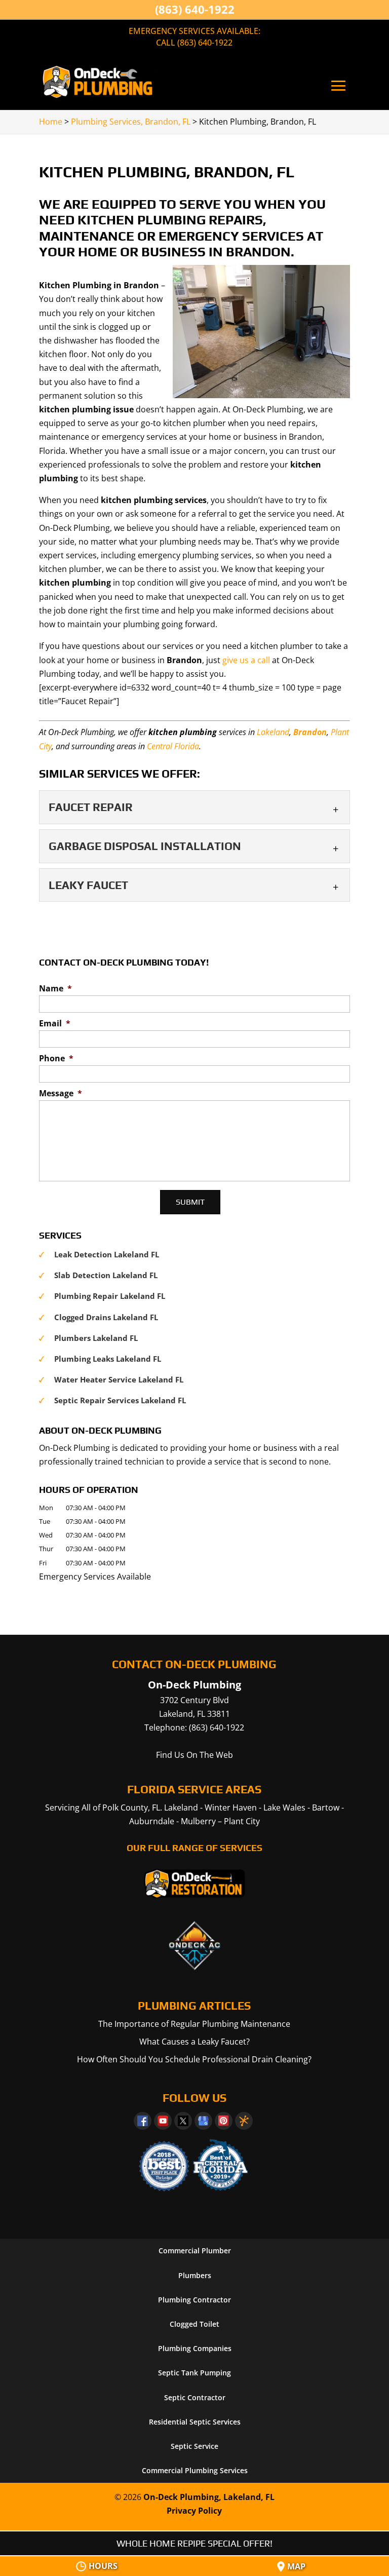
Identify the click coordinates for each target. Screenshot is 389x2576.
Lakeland (273, 732)
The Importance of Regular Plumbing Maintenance (194, 2024)
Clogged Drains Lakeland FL (106, 1317)
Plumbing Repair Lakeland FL (110, 1296)
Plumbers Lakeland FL (96, 1338)
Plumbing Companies (195, 2348)
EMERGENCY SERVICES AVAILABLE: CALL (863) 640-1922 (194, 37)
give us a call (246, 660)
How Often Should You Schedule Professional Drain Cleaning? (194, 2059)
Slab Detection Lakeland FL (106, 1275)
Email (55, 1024)
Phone (56, 1059)
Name (55, 989)
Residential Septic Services (195, 2422)
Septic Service (194, 2446)
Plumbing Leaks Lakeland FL (108, 1359)
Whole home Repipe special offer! (194, 2543)
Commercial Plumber (195, 2251)
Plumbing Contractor (194, 2300)
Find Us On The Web (194, 1755)
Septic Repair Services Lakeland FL (120, 1400)
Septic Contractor (195, 2397)
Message (61, 1093)
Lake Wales (284, 1808)
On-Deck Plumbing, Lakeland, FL (209, 2497)
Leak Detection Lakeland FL (107, 1254)
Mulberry (198, 1821)
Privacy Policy (194, 2511)
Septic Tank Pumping (194, 2373)
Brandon (310, 732)
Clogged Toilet (194, 2324)
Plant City (242, 1821)
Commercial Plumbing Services (195, 2470)
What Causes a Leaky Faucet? (194, 2042)
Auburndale (152, 1821)
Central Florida (173, 746)
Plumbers (195, 2275)
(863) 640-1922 (195, 9)
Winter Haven (231, 1808)
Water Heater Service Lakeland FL (119, 1379)
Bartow (326, 1808)
